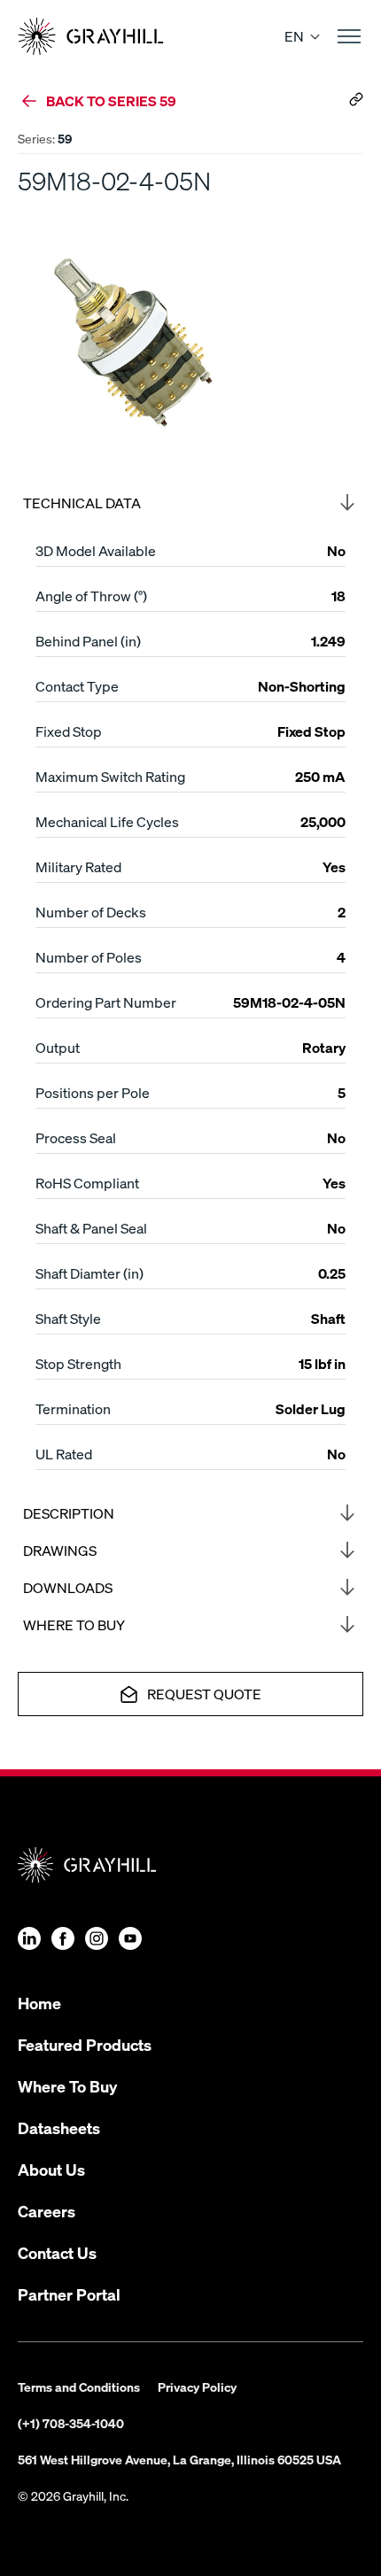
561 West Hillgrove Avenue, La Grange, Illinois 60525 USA (179, 2459)
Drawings (60, 1550)
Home (39, 2003)
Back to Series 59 (111, 101)
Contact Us (57, 2252)
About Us (51, 2169)
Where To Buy (67, 2086)
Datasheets (59, 2127)
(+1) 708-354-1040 (71, 2423)
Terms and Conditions (79, 2386)
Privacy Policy (197, 2386)
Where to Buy (74, 1625)
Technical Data (82, 503)
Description (69, 1513)
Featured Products (85, 2044)
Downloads (68, 1587)
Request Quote (204, 1694)
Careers (47, 2211)
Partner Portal (69, 2294)
